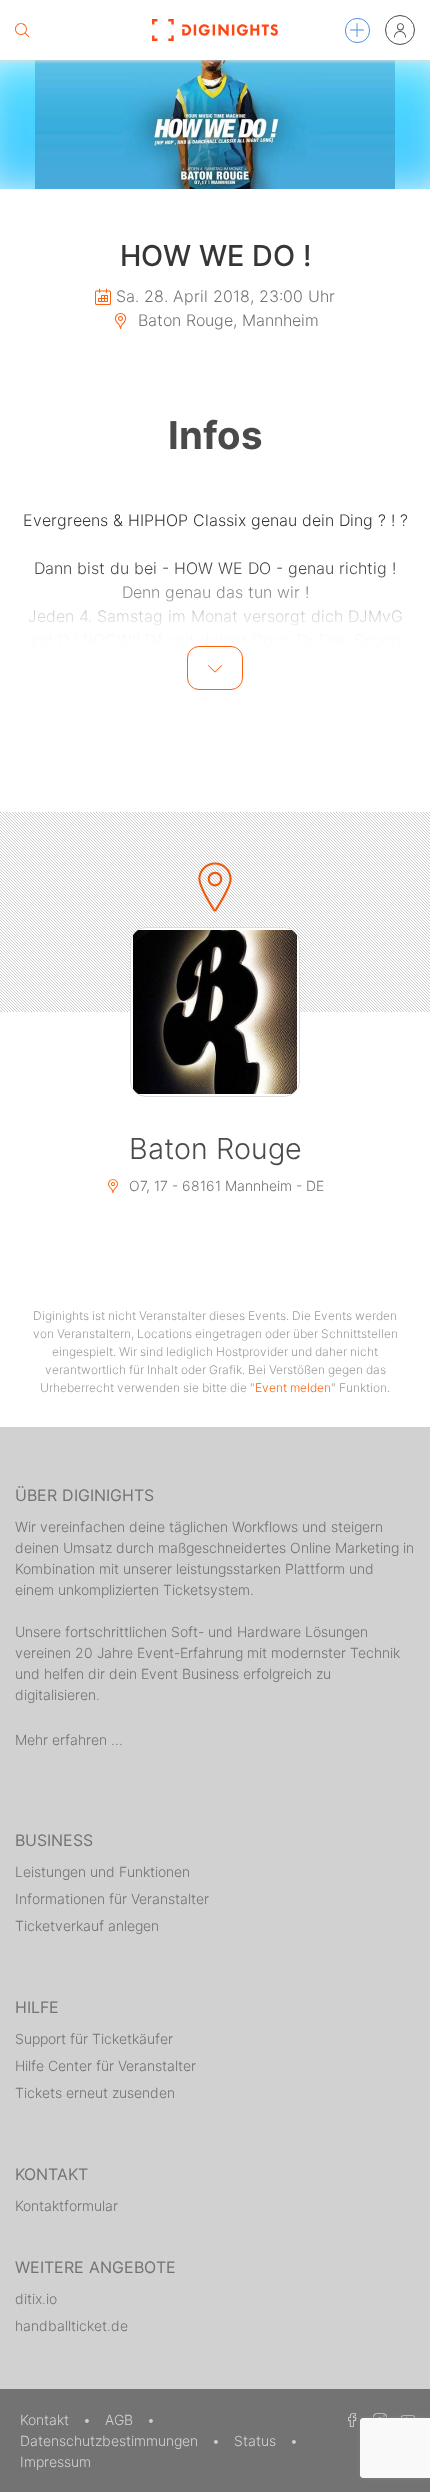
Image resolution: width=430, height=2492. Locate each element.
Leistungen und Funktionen (102, 1871)
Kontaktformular (66, 2205)
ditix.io (36, 2298)
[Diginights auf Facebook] (349, 2419)
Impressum (55, 2461)
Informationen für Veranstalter (112, 1898)
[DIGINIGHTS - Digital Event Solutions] (215, 30)
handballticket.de (71, 2325)
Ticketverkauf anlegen (87, 1925)
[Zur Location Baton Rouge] (215, 1012)
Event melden (293, 1387)
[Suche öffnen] (22, 30)
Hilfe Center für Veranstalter (105, 2065)
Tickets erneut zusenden (95, 2092)
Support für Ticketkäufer (94, 2038)
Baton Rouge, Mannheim (226, 320)
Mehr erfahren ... (69, 1739)
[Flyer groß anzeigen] (215, 124)
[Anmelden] (400, 30)
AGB (121, 2419)
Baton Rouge (215, 1148)
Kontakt (46, 2419)
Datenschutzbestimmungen (111, 2440)
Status (257, 2440)
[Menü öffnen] (357, 30)
